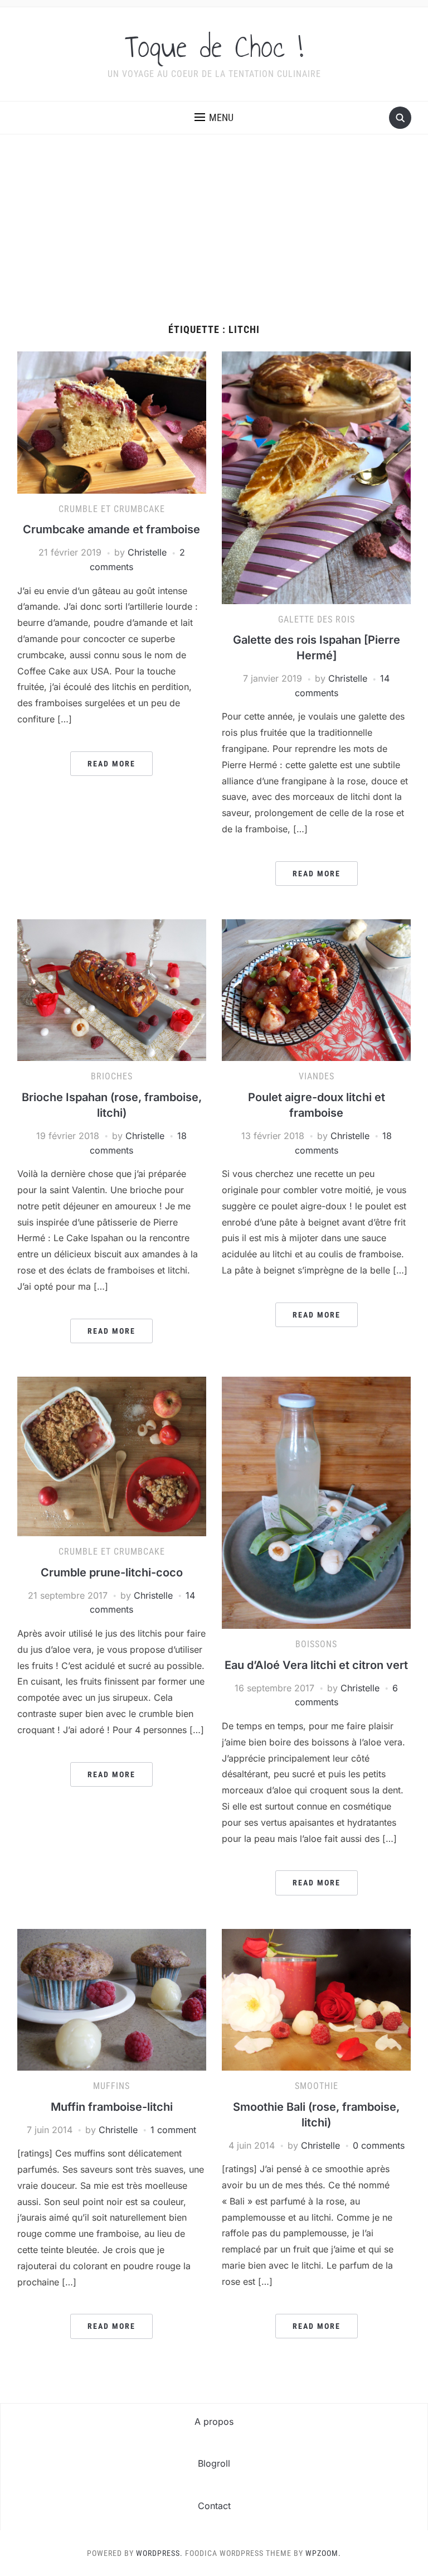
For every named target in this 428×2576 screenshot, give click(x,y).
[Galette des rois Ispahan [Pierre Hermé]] (316, 477)
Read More (111, 764)
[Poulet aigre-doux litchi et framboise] (316, 990)
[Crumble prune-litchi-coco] (112, 1455)
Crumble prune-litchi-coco (112, 1572)
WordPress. (159, 2553)
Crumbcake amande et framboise (111, 529)
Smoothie (317, 2086)
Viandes (317, 1076)
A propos (214, 2421)
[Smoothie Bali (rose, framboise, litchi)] (316, 1999)
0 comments (379, 2145)
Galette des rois (317, 619)
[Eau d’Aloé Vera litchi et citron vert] (316, 1502)
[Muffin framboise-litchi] (112, 1999)
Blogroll (214, 2463)
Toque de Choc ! (214, 47)
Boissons (316, 1644)
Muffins (111, 2086)
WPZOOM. (323, 2553)
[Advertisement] (214, 240)
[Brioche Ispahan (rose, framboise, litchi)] (112, 990)
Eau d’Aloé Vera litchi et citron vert (316, 1665)
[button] (214, 118)
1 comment (173, 2130)
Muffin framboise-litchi (112, 2107)
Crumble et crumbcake (112, 509)
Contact (214, 2506)
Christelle (147, 552)
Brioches (112, 1076)
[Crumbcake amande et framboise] (112, 422)
